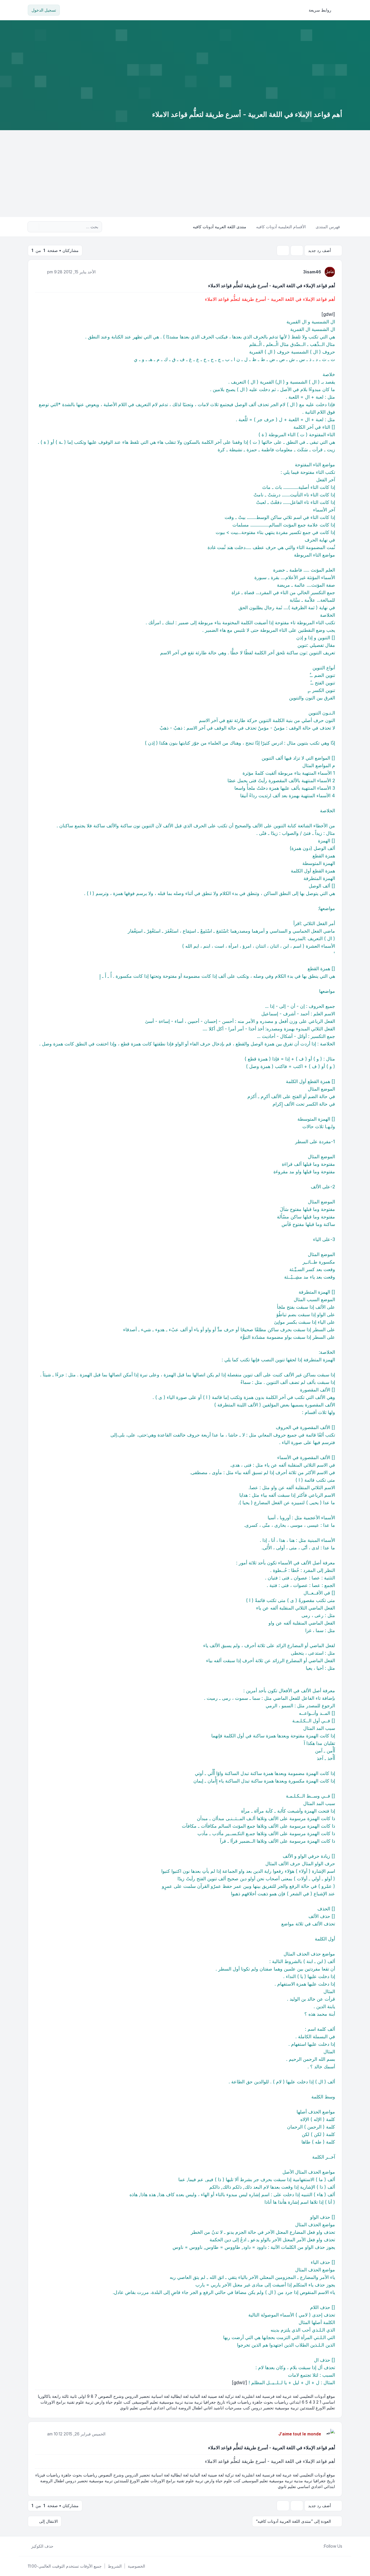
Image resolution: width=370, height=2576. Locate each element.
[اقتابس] (40, 272)
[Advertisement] (185, 174)
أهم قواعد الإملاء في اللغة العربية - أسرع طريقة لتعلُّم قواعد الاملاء (272, 286)
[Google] (306, 2546)
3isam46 (312, 272)
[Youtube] (310, 2546)
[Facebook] (320, 2546)
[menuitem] (323, 10)
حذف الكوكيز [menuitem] (42, 2546)
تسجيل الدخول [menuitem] (44, 10)
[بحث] (44, 227)
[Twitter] (315, 2546)
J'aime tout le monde (300, 2434)
